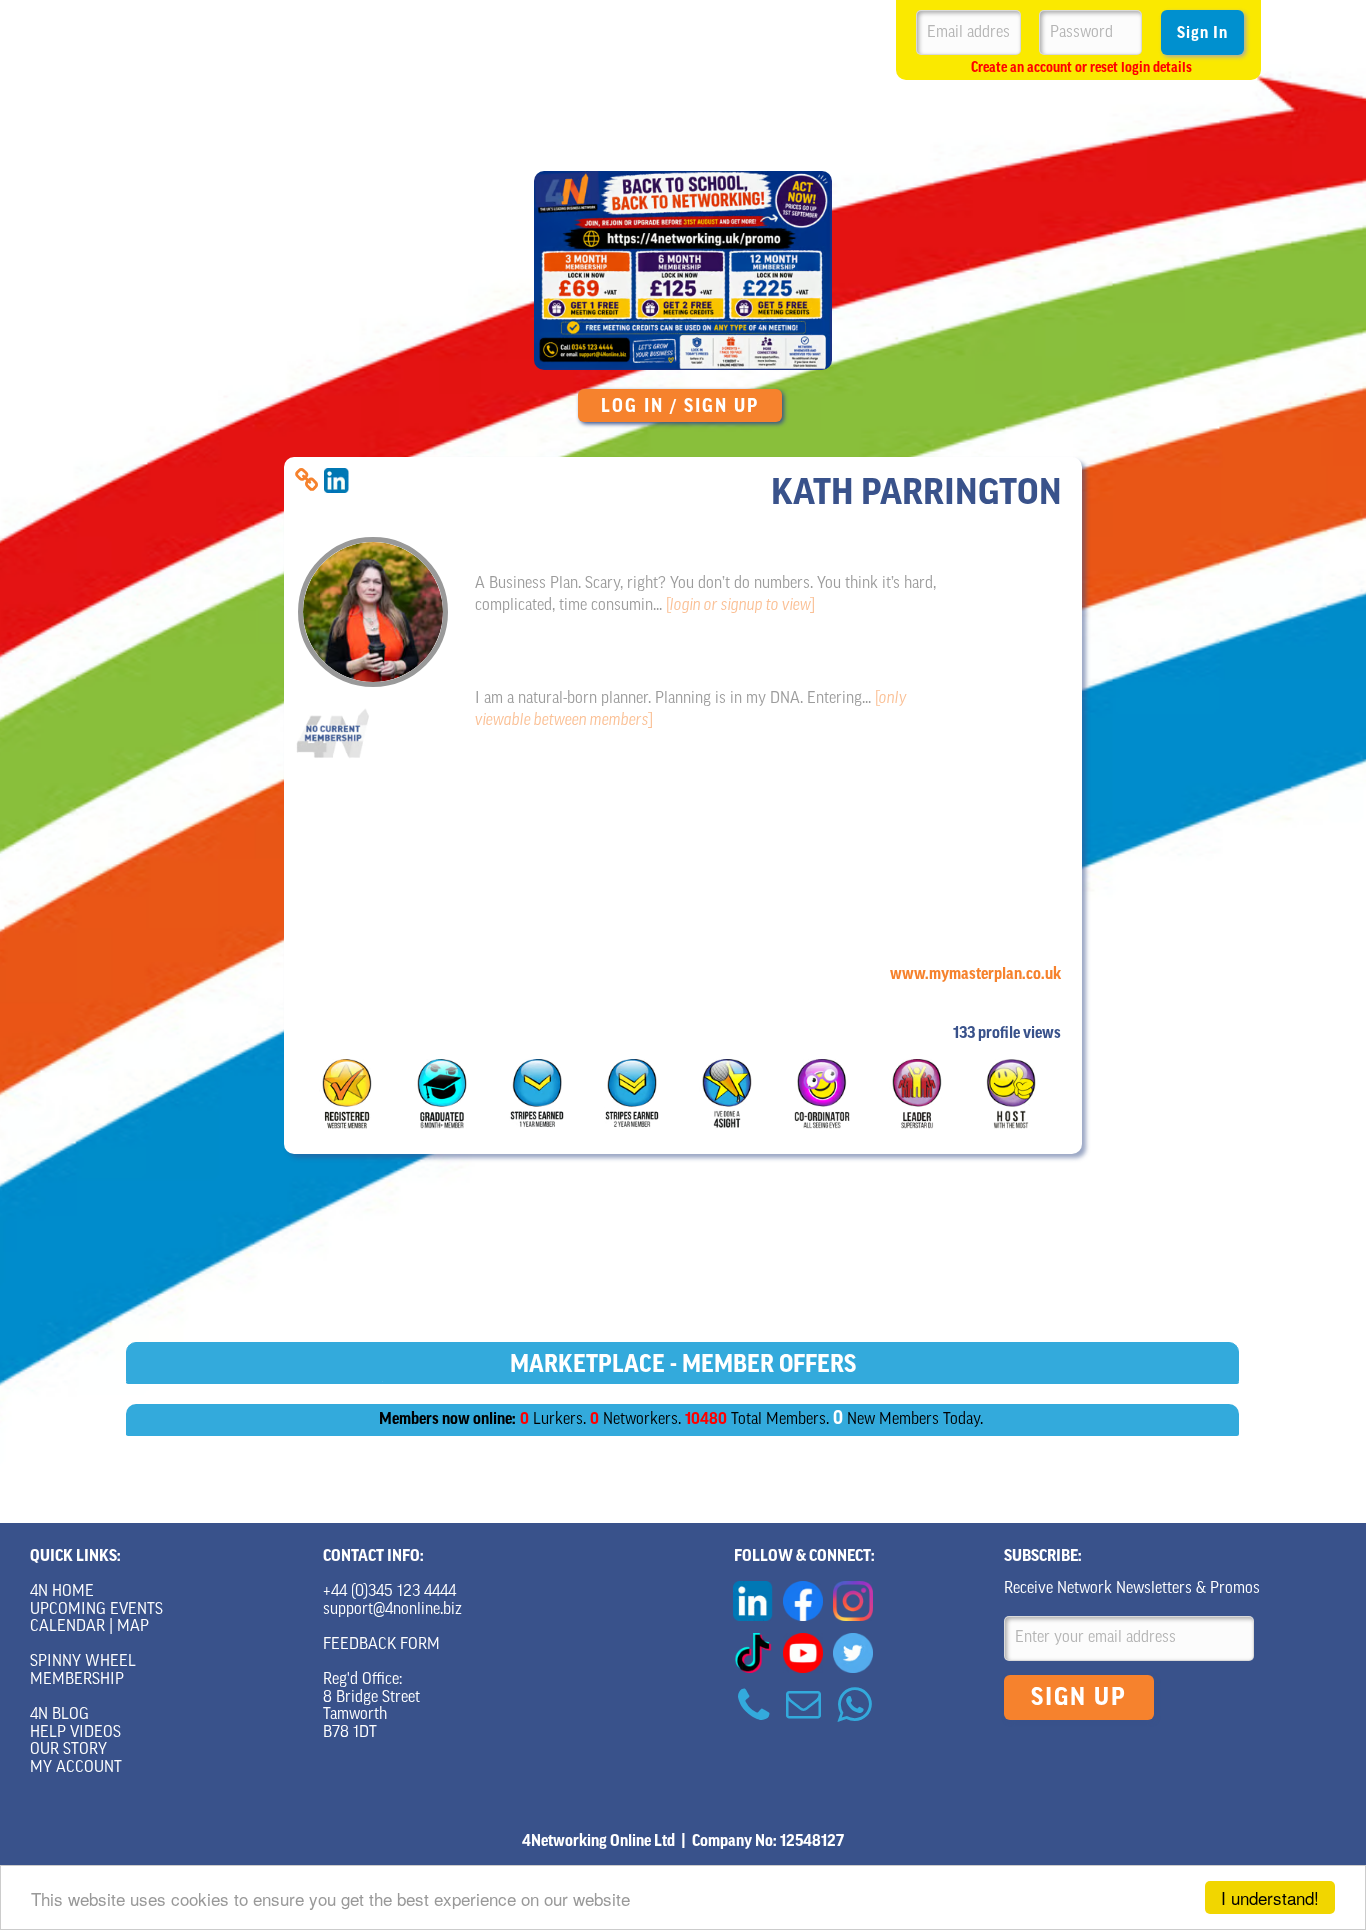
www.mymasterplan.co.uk (975, 974)
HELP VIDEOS (75, 1733)
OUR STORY (68, 1750)
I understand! (1270, 1897)
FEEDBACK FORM (381, 1645)
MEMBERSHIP (77, 1680)
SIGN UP (1079, 1697)
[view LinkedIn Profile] (336, 480)
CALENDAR (67, 1627)
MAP (133, 1627)
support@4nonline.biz (392, 1610)
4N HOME (62, 1592)
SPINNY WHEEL (83, 1662)
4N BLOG (59, 1715)
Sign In (1202, 33)
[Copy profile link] (306, 480)
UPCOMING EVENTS (96, 1610)
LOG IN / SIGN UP (680, 406)
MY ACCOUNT (76, 1768)
